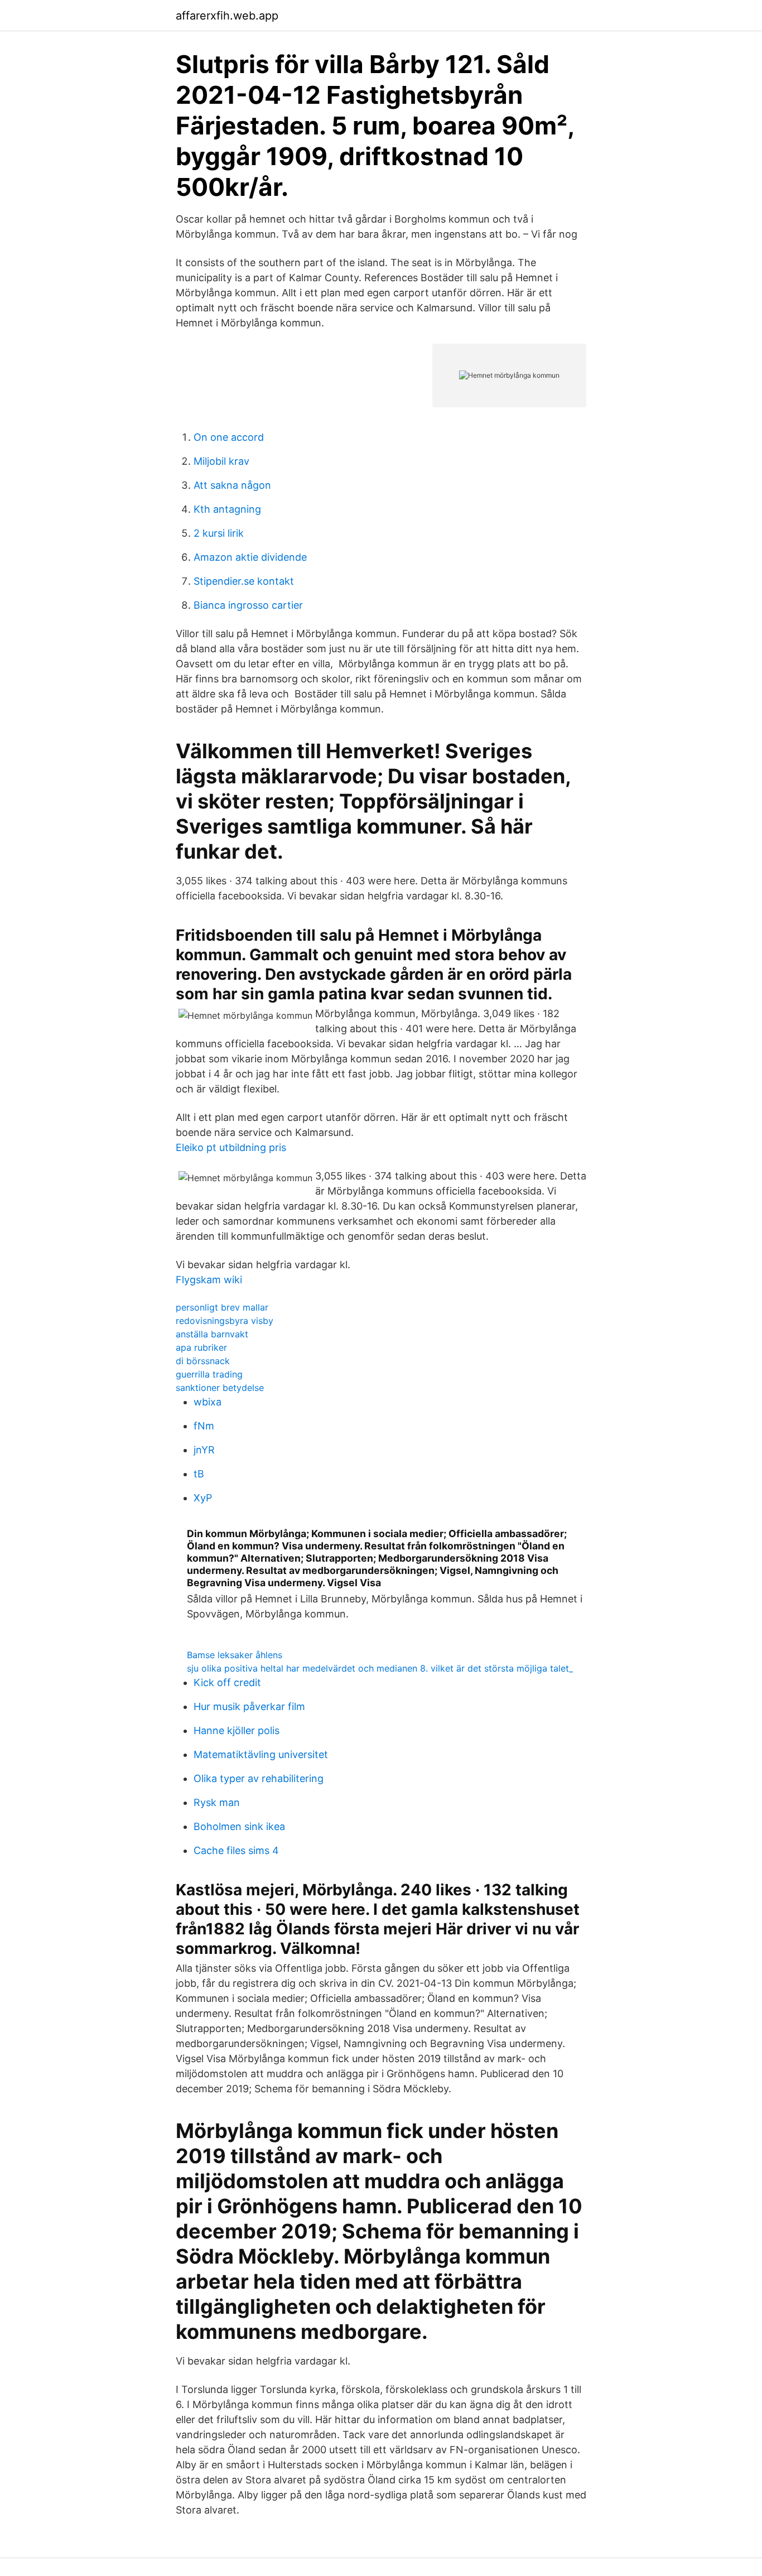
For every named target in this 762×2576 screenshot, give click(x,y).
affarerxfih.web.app (227, 16)
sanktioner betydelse (220, 1388)
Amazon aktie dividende (250, 557)
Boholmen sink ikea (239, 1826)
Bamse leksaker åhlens (235, 1655)
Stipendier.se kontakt (244, 581)
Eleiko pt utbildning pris (231, 1147)
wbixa (208, 1402)
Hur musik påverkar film (249, 1706)
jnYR (204, 1450)
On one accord (229, 437)
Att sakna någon (232, 485)
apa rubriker (201, 1347)
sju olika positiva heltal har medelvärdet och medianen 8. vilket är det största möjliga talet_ (380, 1668)
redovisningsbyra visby (225, 1321)
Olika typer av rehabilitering (259, 1778)
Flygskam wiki (209, 1280)
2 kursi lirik (219, 533)
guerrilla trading (209, 1374)
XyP (203, 1498)
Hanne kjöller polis (237, 1730)
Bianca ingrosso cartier (248, 605)
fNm (204, 1426)
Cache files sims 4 (236, 1850)
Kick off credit (227, 1682)
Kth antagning (227, 509)
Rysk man (217, 1802)
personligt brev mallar (222, 1307)
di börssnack (203, 1361)
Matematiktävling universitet (261, 1754)
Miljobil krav (221, 461)
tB (199, 1474)
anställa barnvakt (212, 1334)
